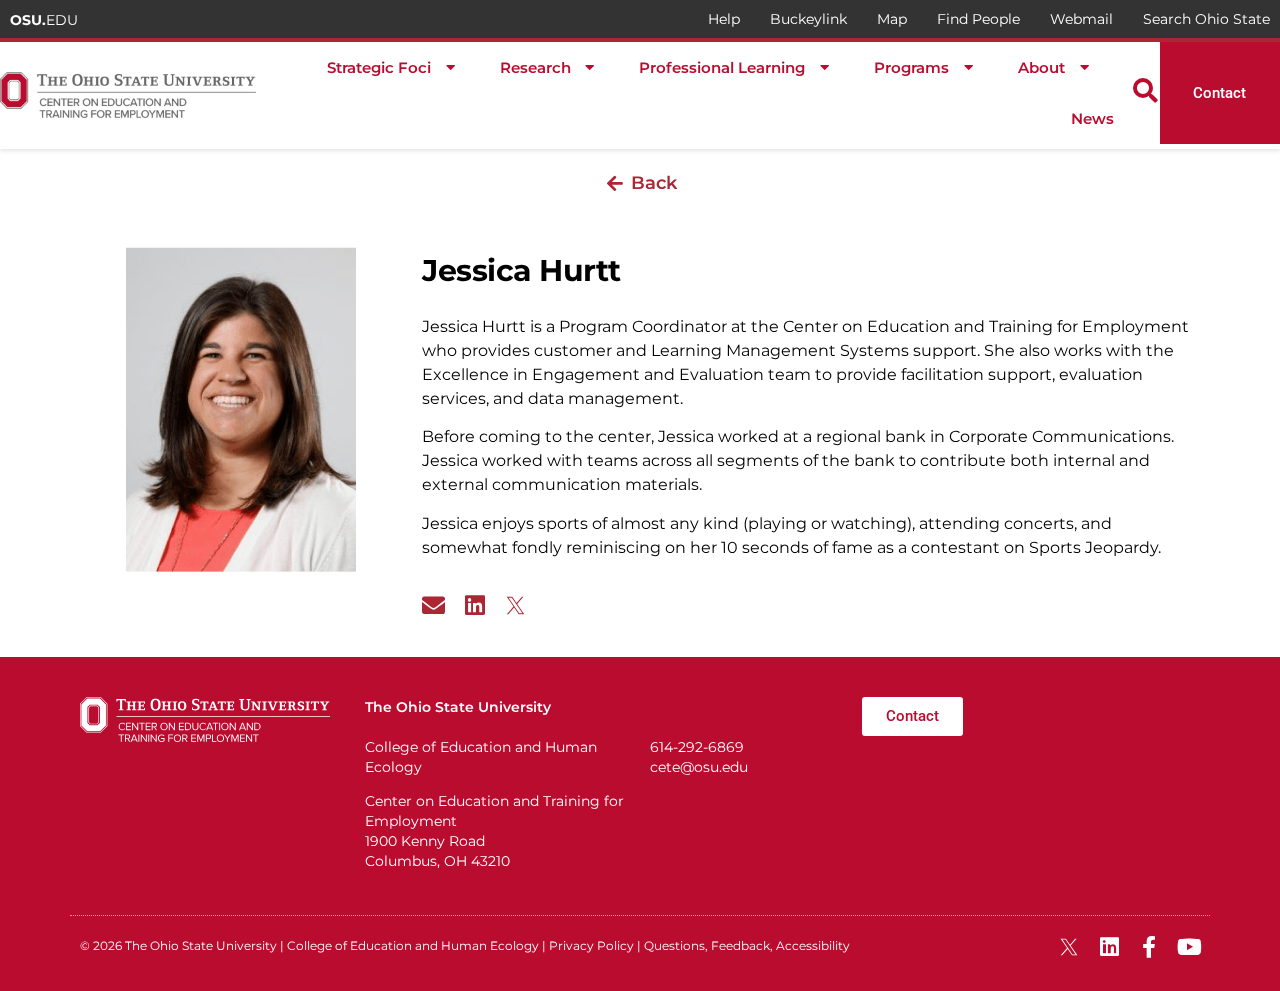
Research (535, 67)
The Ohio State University (201, 945)
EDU (44, 20)
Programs (911, 67)
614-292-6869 (697, 747)
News (1092, 118)
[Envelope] (433, 605)
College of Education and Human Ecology (413, 945)
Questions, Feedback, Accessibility (747, 945)
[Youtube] (1189, 947)
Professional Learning (722, 67)
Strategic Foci (379, 67)
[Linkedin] (474, 605)
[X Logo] (515, 605)
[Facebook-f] (1149, 947)
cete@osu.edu (699, 767)
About (1041, 67)
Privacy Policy (591, 945)
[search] (1145, 90)
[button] (640, 183)
